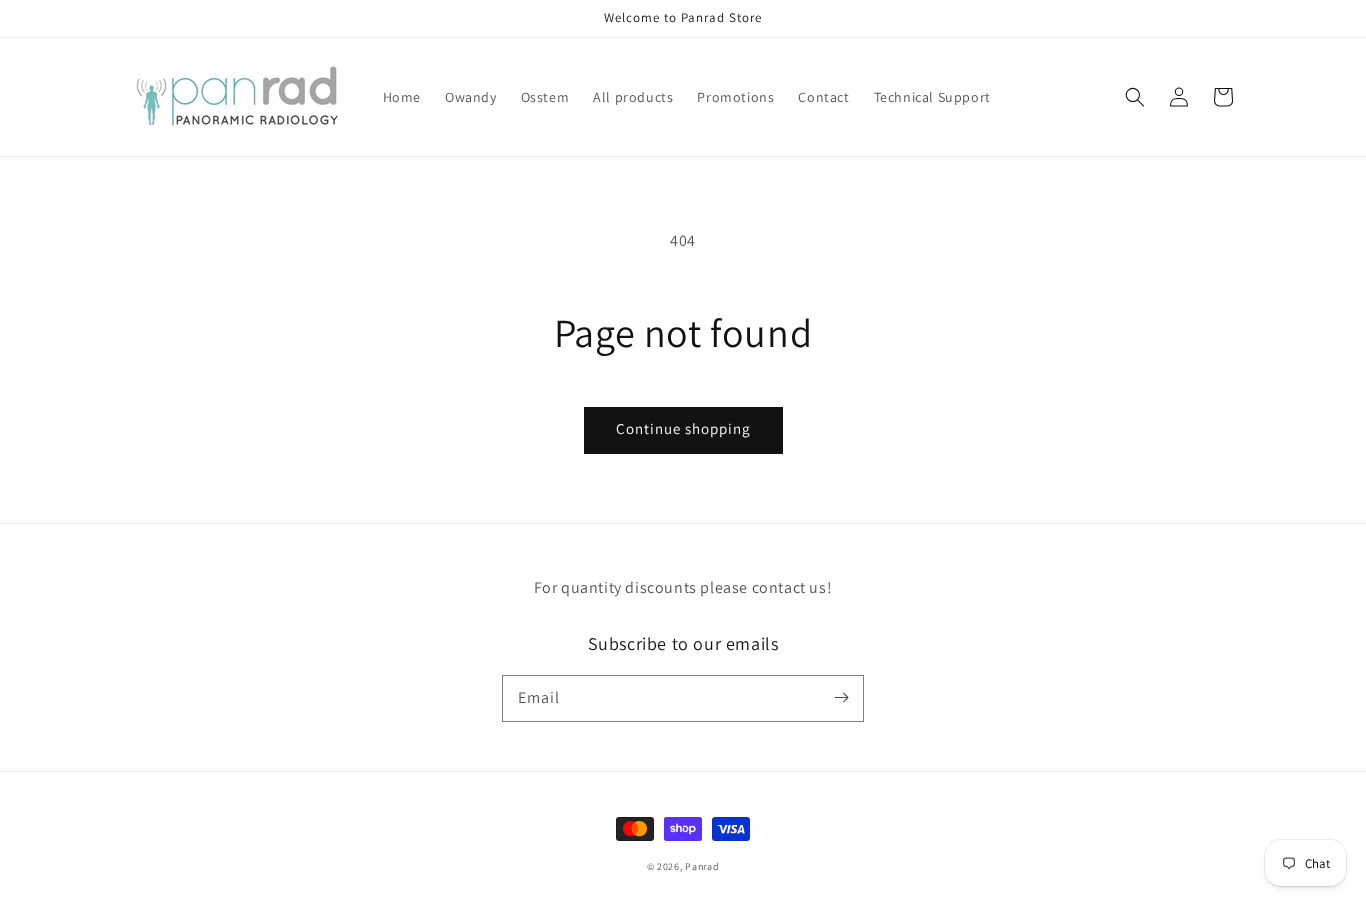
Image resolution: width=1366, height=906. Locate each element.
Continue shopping (683, 428)
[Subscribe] (841, 698)
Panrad (702, 866)
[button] (1135, 97)
